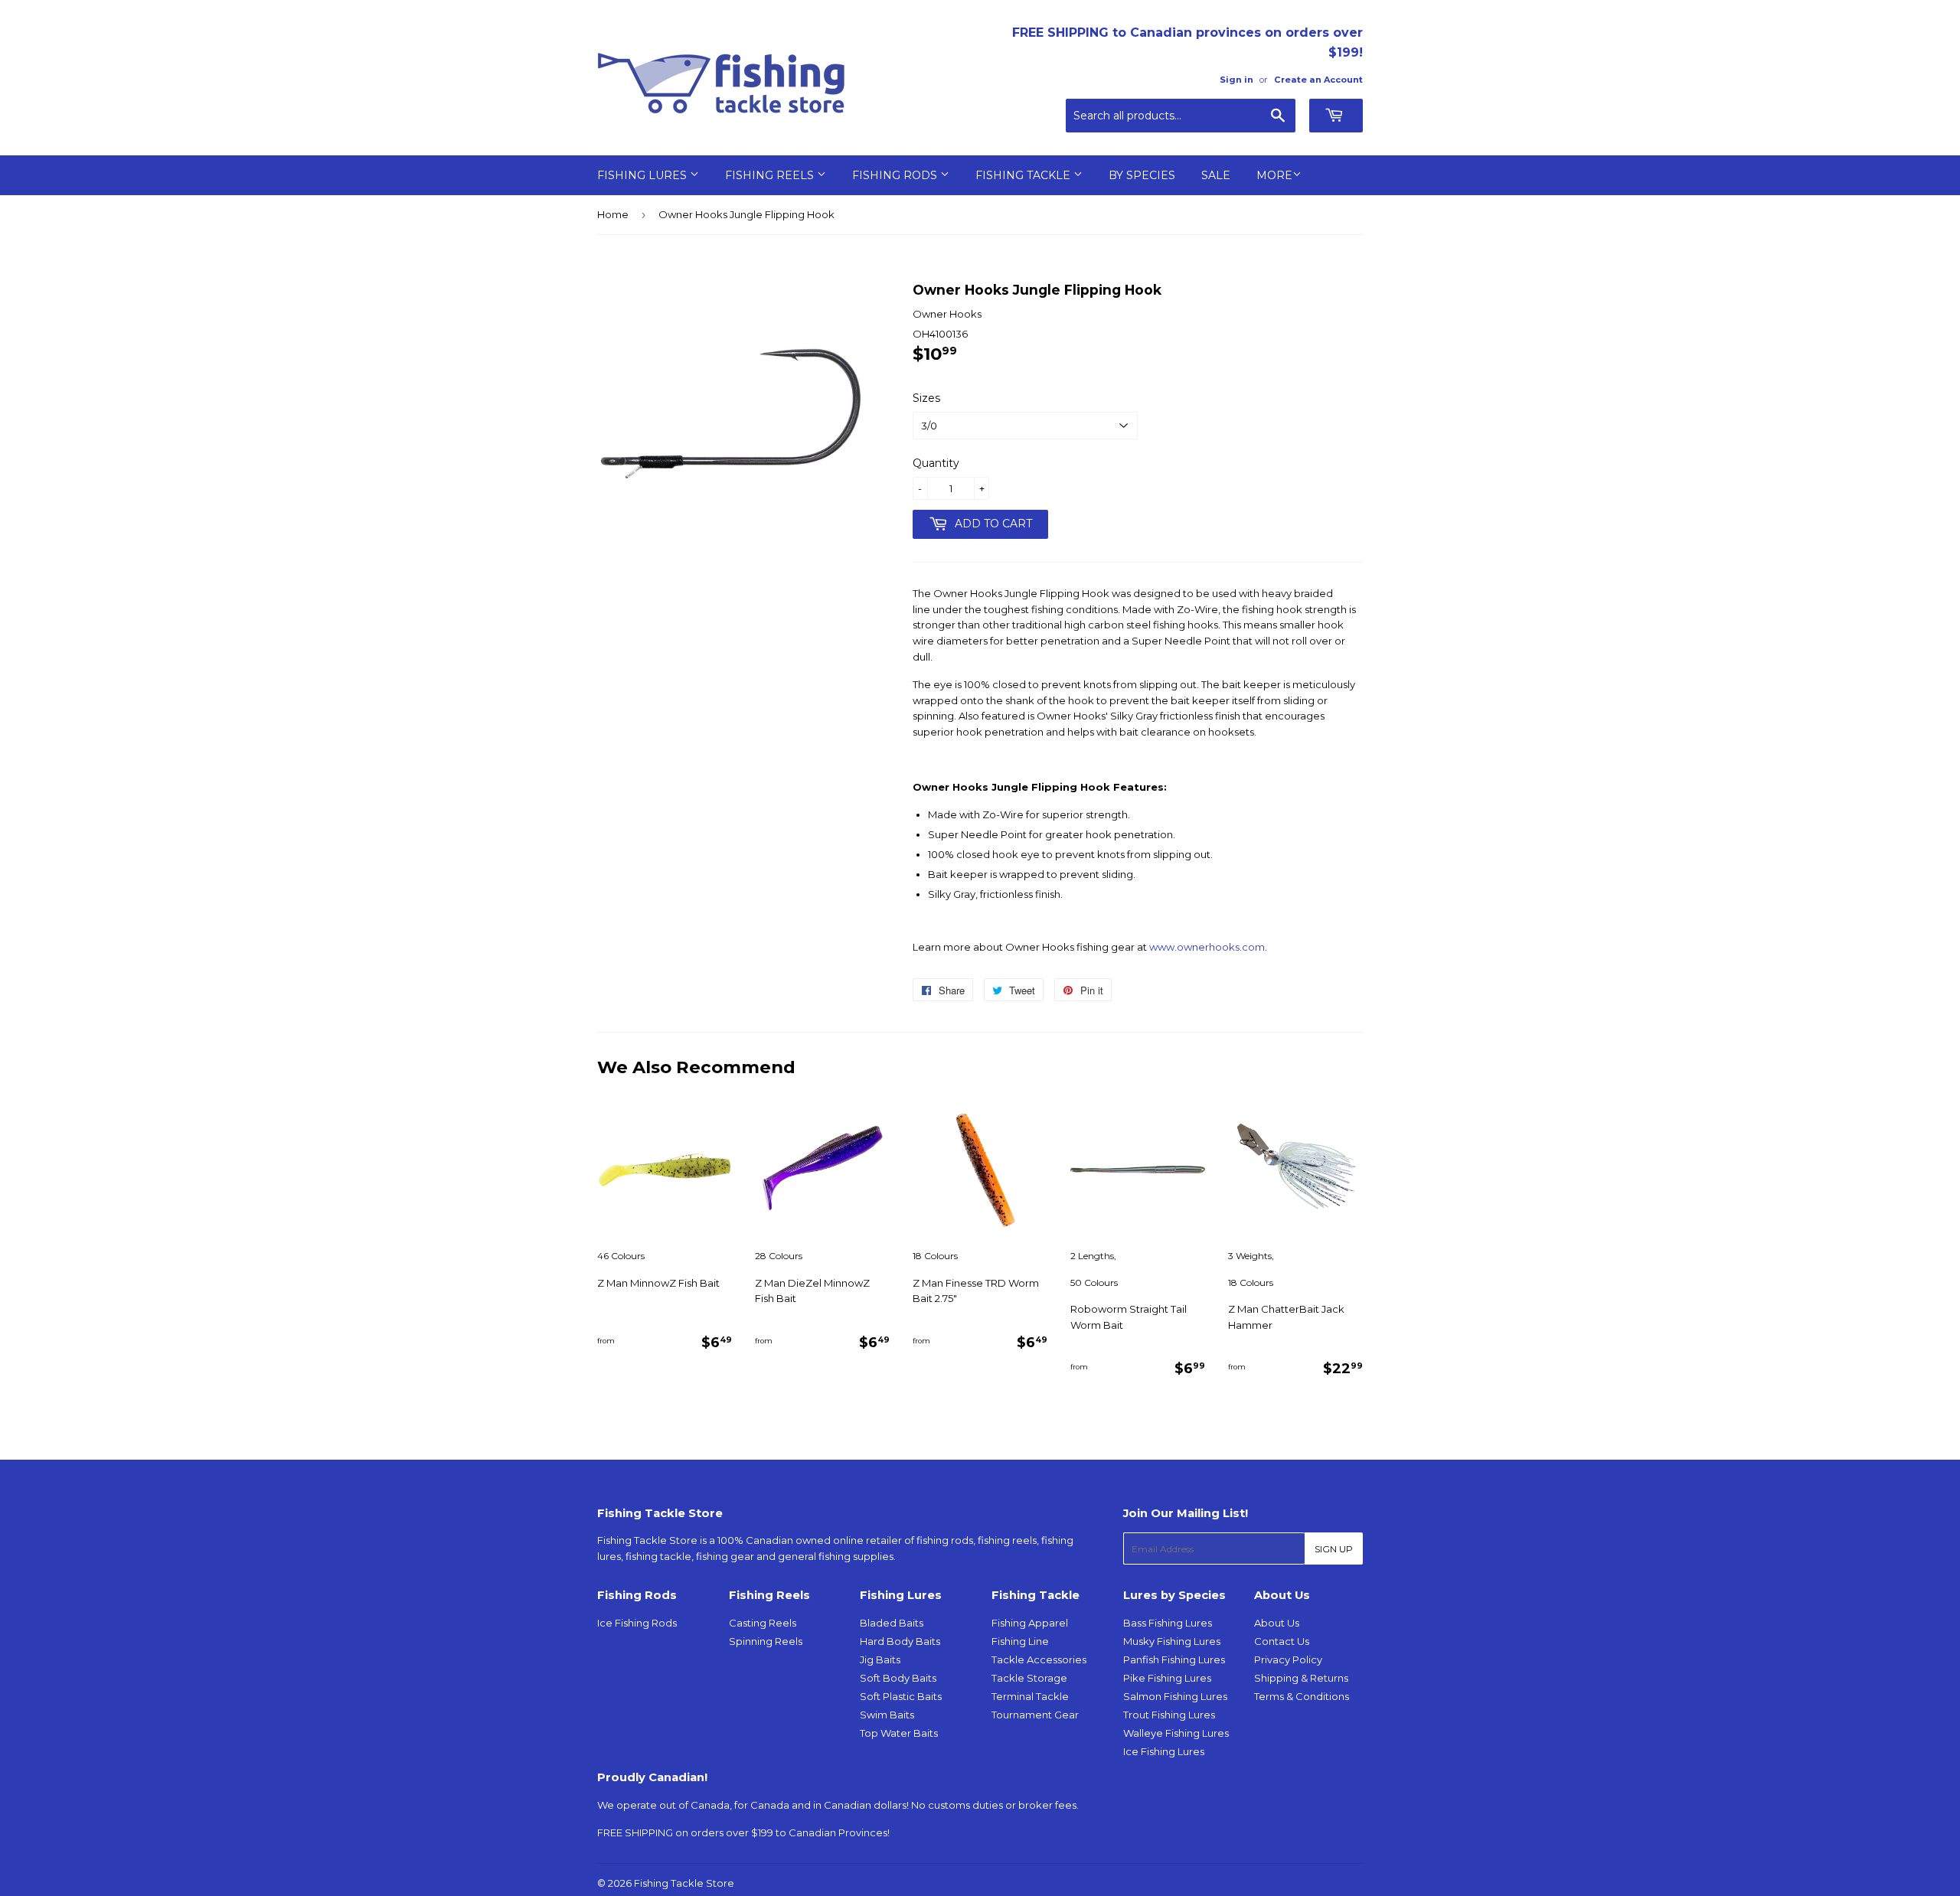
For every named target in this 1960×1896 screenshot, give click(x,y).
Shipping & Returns (1301, 1678)
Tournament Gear (1035, 1715)
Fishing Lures (644, 175)
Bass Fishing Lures (1168, 1623)
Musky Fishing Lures (1172, 1641)
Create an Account (1318, 80)
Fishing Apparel (1030, 1623)
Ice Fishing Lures (1164, 1751)
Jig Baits (880, 1659)
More (1274, 175)
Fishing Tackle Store (684, 1883)
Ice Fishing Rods (637, 1623)
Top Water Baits (899, 1733)
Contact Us (1282, 1641)
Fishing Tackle (1024, 175)
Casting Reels (763, 1623)
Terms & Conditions (1302, 1696)
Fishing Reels (771, 175)
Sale (1216, 175)
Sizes (926, 398)
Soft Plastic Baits (901, 1696)
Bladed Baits (892, 1623)
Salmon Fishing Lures (1175, 1696)
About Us (1277, 1623)
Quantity (936, 463)
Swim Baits (887, 1715)
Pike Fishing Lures (1167, 1678)
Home (613, 214)
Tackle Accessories (1039, 1659)
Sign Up (1334, 1549)
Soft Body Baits (898, 1678)
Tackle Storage (1029, 1678)
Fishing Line (1020, 1641)
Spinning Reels (766, 1641)
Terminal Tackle (1030, 1696)
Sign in (1236, 80)
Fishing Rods (896, 175)
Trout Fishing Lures (1169, 1715)
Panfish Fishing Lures (1174, 1659)
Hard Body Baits (900, 1641)
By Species (1142, 175)
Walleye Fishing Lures (1176, 1733)
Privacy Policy (1288, 1659)
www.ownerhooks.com (1207, 947)
